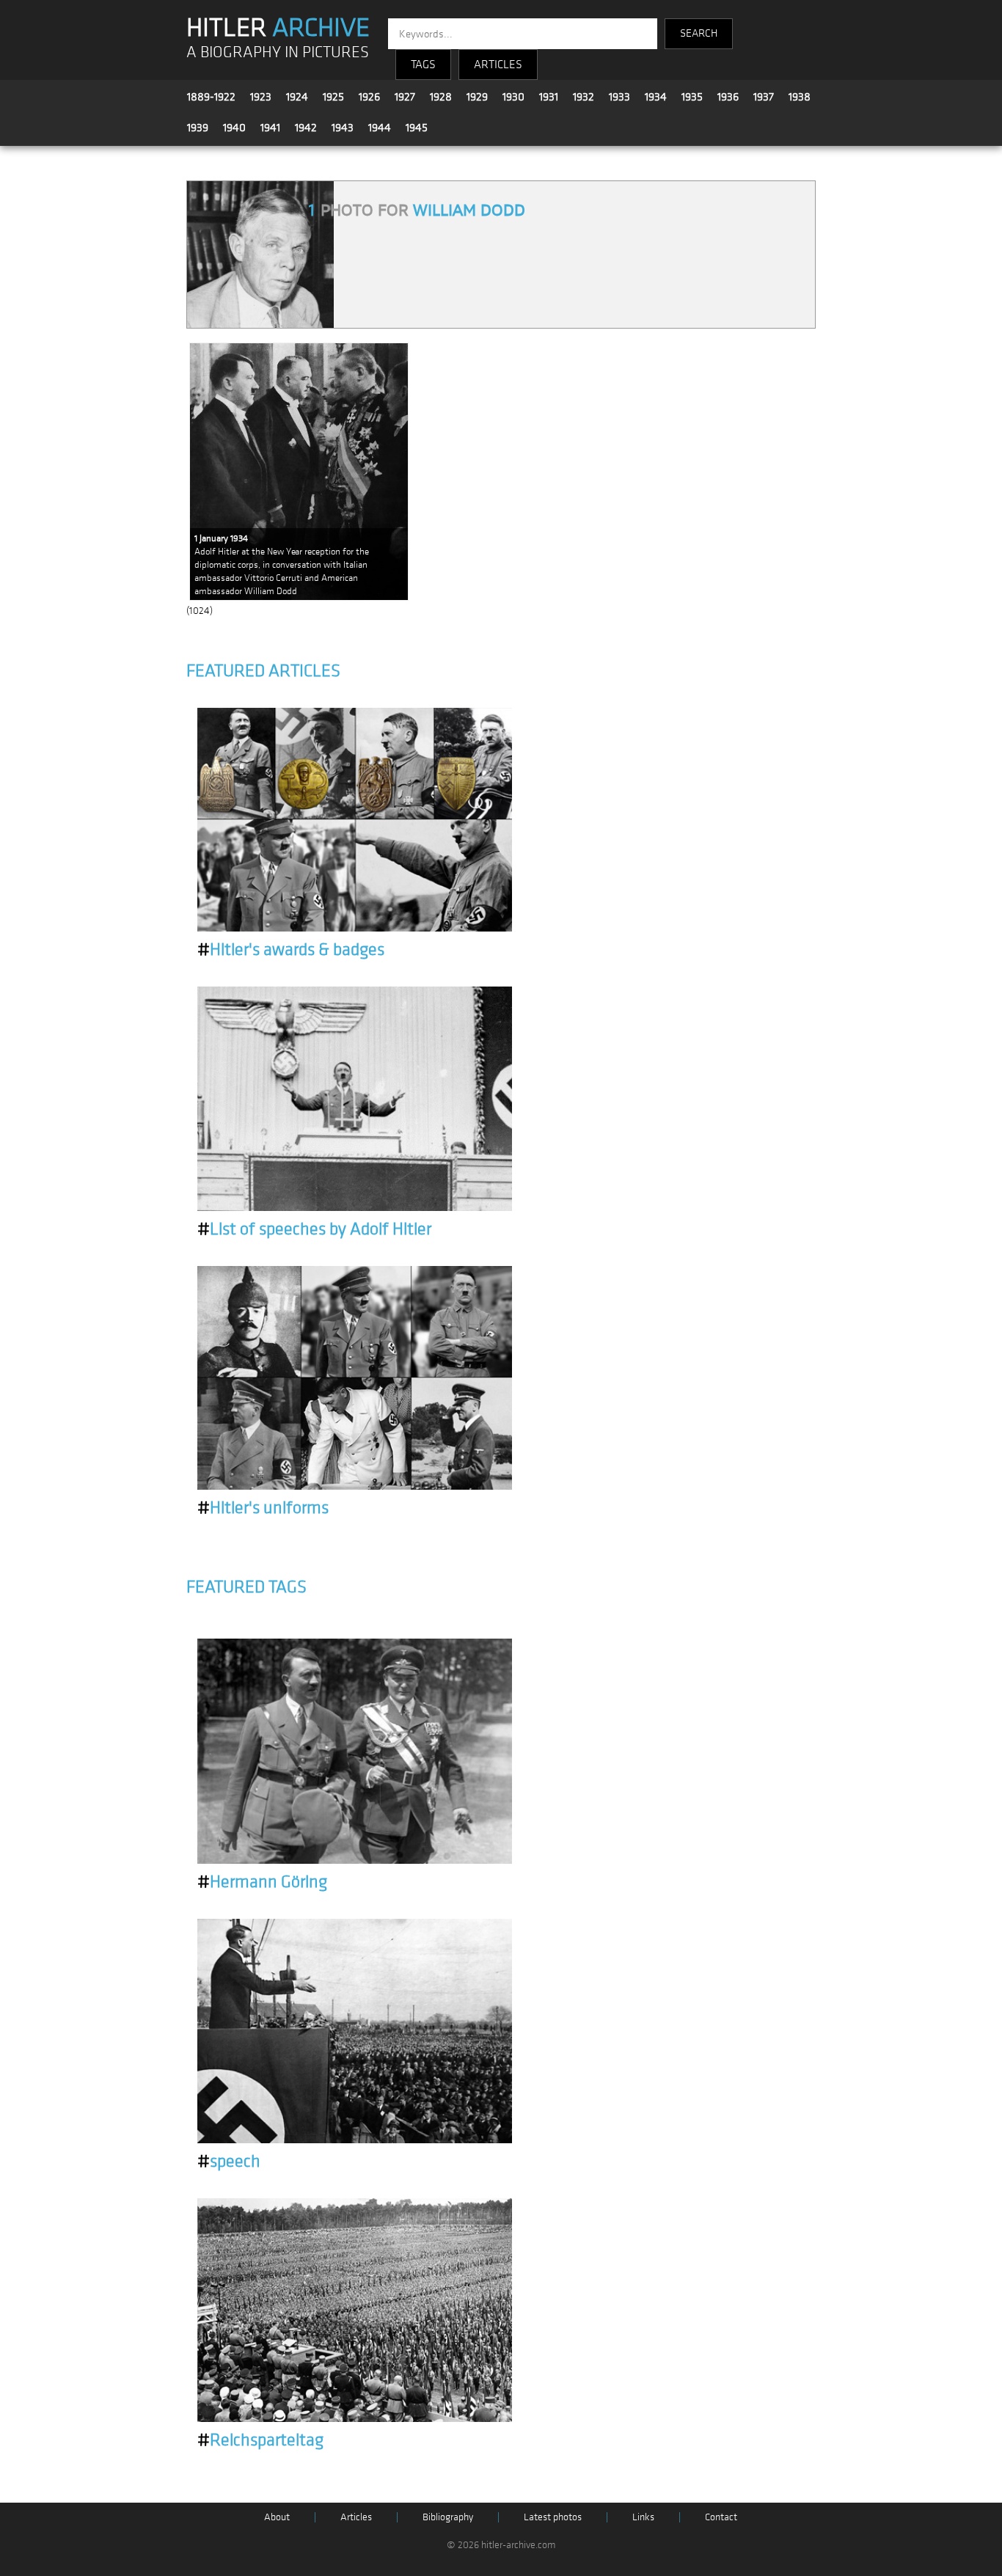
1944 (380, 128)
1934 (656, 97)
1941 (270, 128)
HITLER (278, 28)
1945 (417, 128)
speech (229, 2162)
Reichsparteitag (260, 2440)
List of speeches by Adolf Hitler (314, 1229)
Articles (356, 2517)
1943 (343, 128)
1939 (198, 128)
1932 (584, 97)
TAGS (423, 65)
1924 (297, 97)
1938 (800, 97)
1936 (728, 97)
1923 (261, 97)
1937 (764, 97)
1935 (692, 97)
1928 (441, 97)
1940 (234, 128)
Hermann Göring (262, 1882)
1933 (619, 97)
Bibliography (448, 2517)
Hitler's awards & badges (291, 950)
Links (643, 2517)
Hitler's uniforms (263, 1508)
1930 (513, 97)
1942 (306, 128)
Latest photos (553, 2517)
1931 (549, 97)
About (277, 2517)
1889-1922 (211, 97)
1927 (405, 97)
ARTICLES (498, 65)
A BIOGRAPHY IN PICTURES (278, 52)
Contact (721, 2517)
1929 (477, 97)
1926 (369, 97)
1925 (333, 97)
